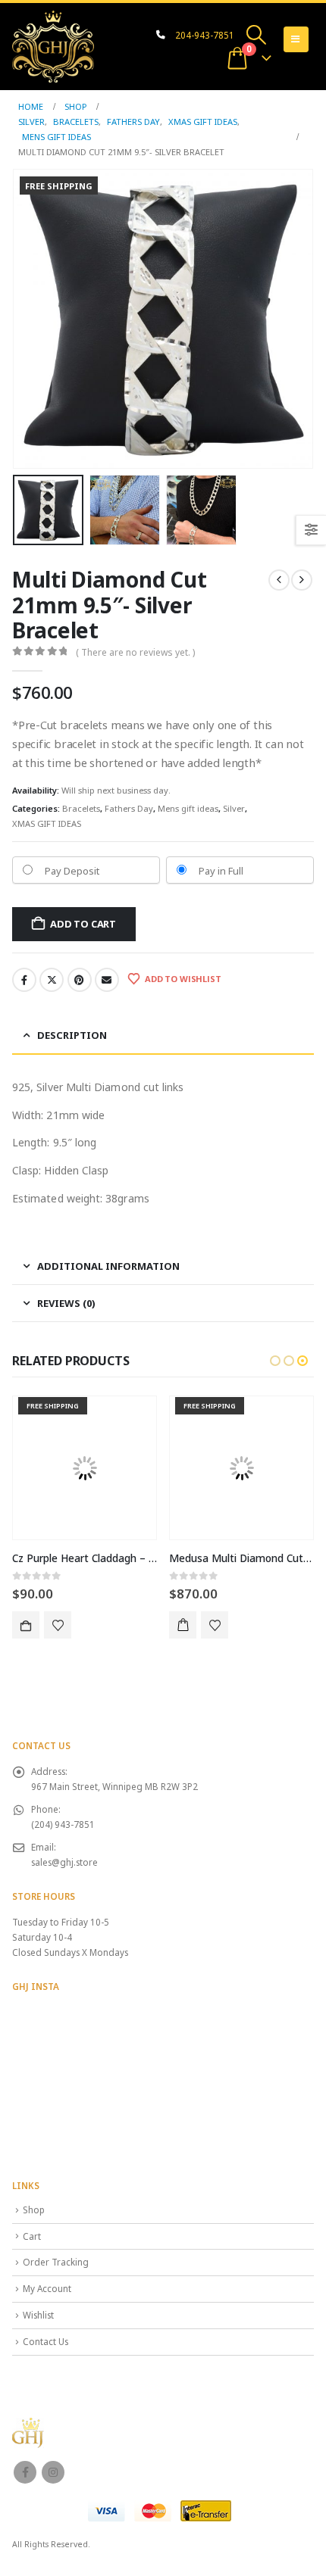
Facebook (24, 980)
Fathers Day (129, 808)
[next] (302, 580)
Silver (234, 808)
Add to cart (83, 924)
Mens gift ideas (188, 808)
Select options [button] (183, 1625)
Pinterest (80, 980)
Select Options (26, 1625)
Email (107, 980)
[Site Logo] (53, 47)
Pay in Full (221, 871)
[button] (256, 35)
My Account (47, 2288)
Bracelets (81, 808)
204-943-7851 (205, 35)
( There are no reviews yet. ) (135, 652)
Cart (32, 2236)
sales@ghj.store (64, 1862)
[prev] (279, 580)
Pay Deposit (72, 871)
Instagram (53, 2472)
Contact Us (45, 2341)
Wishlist (38, 2315)
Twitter (52, 980)
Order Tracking (56, 2262)
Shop (34, 2210)
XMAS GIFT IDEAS (47, 823)
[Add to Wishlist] (58, 1625)
